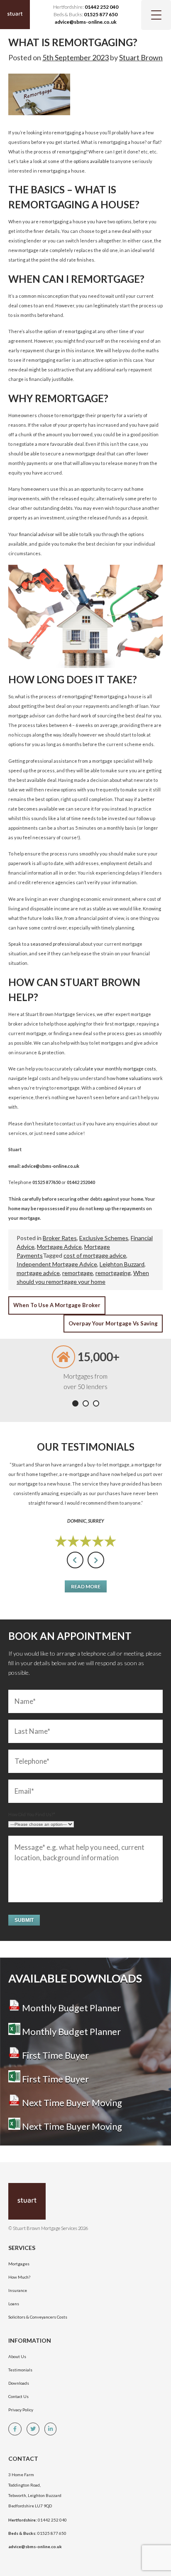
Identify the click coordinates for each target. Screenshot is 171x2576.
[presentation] (75, 1560)
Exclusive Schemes (104, 1238)
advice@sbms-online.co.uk (86, 22)
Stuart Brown (141, 57)
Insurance (18, 2290)
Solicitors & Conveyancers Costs (38, 2317)
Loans (14, 2304)
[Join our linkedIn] (53, 2429)
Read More (86, 1586)
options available (91, 161)
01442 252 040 (101, 7)
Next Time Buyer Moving (71, 2103)
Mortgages (19, 2264)
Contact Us (18, 2396)
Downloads (19, 2383)
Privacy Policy (21, 2410)
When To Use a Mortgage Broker (57, 1305)
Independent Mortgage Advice (57, 1264)
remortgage (78, 1273)
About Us (17, 2356)
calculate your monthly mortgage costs (115, 1069)
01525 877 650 (101, 14)
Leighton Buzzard (122, 1264)
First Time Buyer (55, 2055)
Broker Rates (60, 1238)
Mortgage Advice (59, 1247)
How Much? (19, 2277)
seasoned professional (55, 944)
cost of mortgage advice (95, 1255)
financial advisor (37, 534)
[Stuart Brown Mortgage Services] (62, 2201)
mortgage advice (38, 1273)
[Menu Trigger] (156, 15)
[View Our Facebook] (17, 2429)
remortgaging (113, 1273)
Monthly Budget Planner (71, 2008)
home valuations (134, 1078)
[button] (75, 1403)
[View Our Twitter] (35, 2429)
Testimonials (20, 2370)
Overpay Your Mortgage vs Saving (113, 1323)
